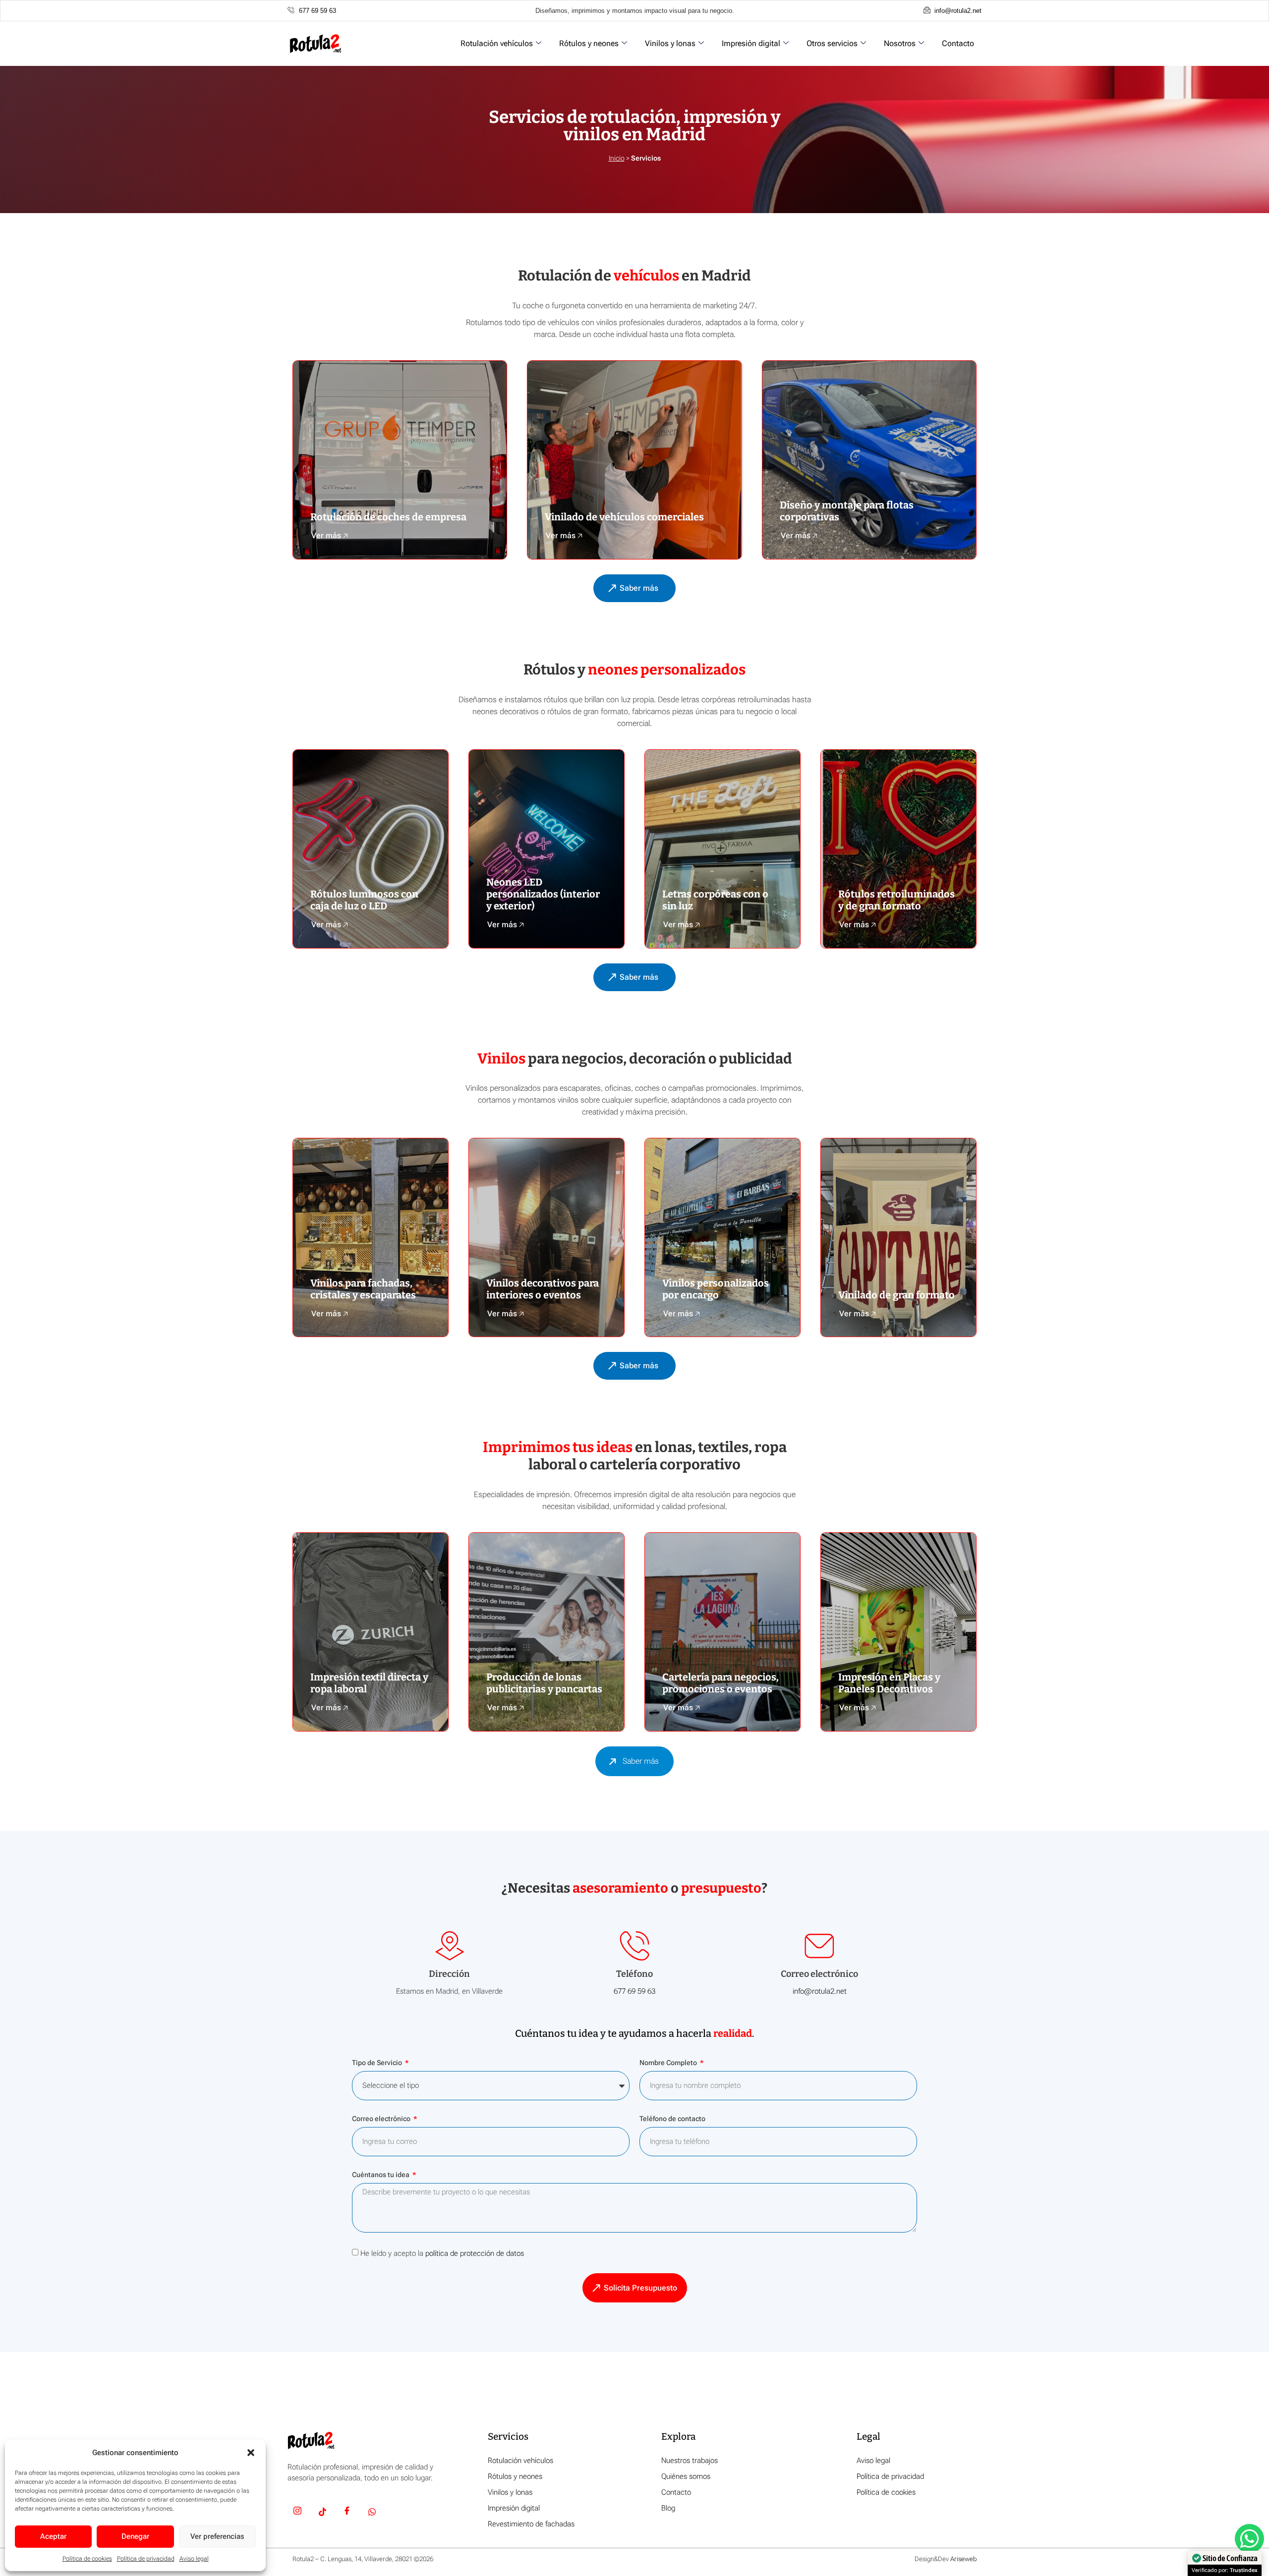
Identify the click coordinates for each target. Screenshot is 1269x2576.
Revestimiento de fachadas (531, 2524)
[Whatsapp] (372, 2513)
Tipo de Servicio (378, 2063)
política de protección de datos (475, 2253)
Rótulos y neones (589, 43)
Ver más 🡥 (330, 535)
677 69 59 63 (634, 1991)
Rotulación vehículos (497, 43)
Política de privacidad (146, 2559)
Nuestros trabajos (690, 2461)
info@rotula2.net (820, 1991)
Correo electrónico (382, 2119)
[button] (251, 2453)
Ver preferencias (217, 2536)
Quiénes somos (686, 2476)
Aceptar (53, 2536)
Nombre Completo (669, 2063)
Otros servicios (832, 43)
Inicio (617, 158)
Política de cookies (87, 2559)
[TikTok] (322, 2513)
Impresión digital (751, 43)
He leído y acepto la (442, 2253)
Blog (668, 2508)
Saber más (641, 1761)
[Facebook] (347, 2513)
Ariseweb (963, 2559)
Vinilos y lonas (670, 43)
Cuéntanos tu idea (381, 2175)
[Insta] (297, 2513)
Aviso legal (194, 2559)
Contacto (958, 43)
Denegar (135, 2536)
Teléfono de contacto (672, 2119)
